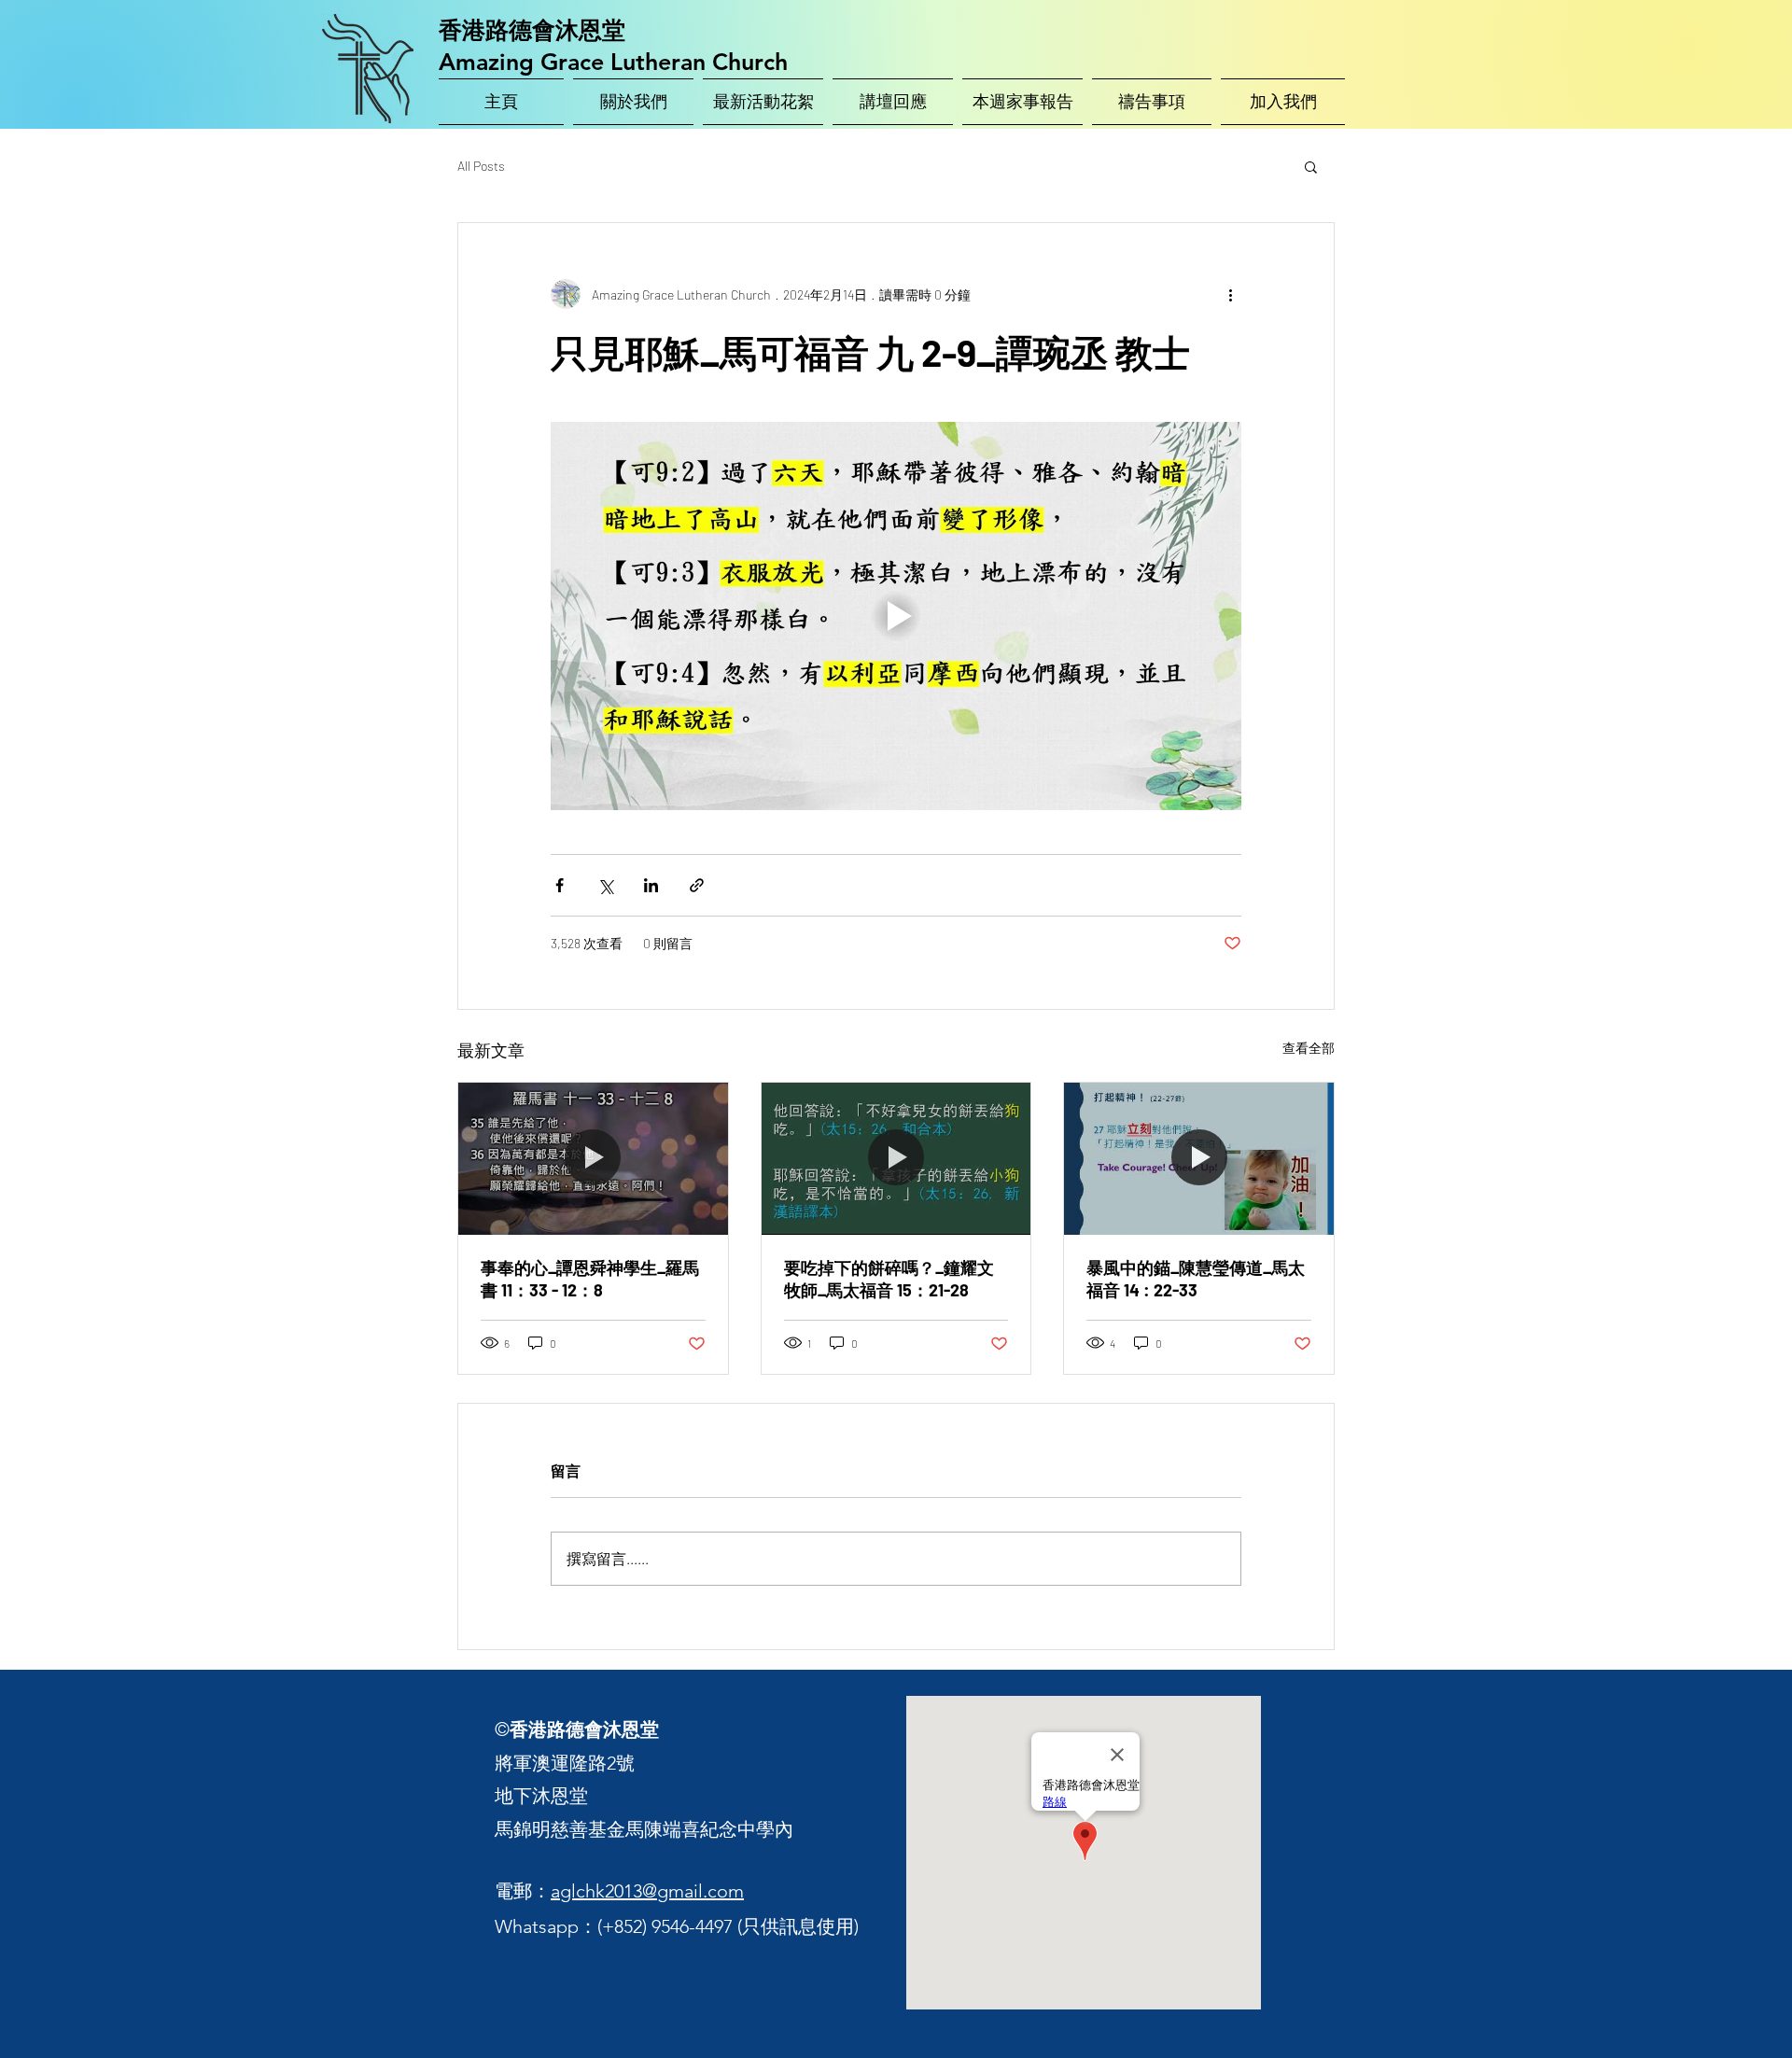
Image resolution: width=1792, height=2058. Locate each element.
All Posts (481, 166)
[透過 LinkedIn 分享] (651, 885)
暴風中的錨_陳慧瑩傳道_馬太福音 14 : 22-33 (1196, 1279)
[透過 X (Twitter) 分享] (605, 885)
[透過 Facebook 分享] (560, 885)
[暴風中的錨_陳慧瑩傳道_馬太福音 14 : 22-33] (1199, 1158)
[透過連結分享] (697, 885)
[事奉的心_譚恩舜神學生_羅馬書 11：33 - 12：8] (593, 1158)
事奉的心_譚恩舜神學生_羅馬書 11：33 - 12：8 (590, 1279)
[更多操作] (1230, 294)
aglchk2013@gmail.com (647, 1891)
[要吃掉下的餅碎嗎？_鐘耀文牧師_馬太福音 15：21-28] (896, 1158)
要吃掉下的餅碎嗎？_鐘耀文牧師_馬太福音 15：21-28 (889, 1279)
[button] (1311, 166)
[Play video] (896, 616)
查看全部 (1309, 1048)
